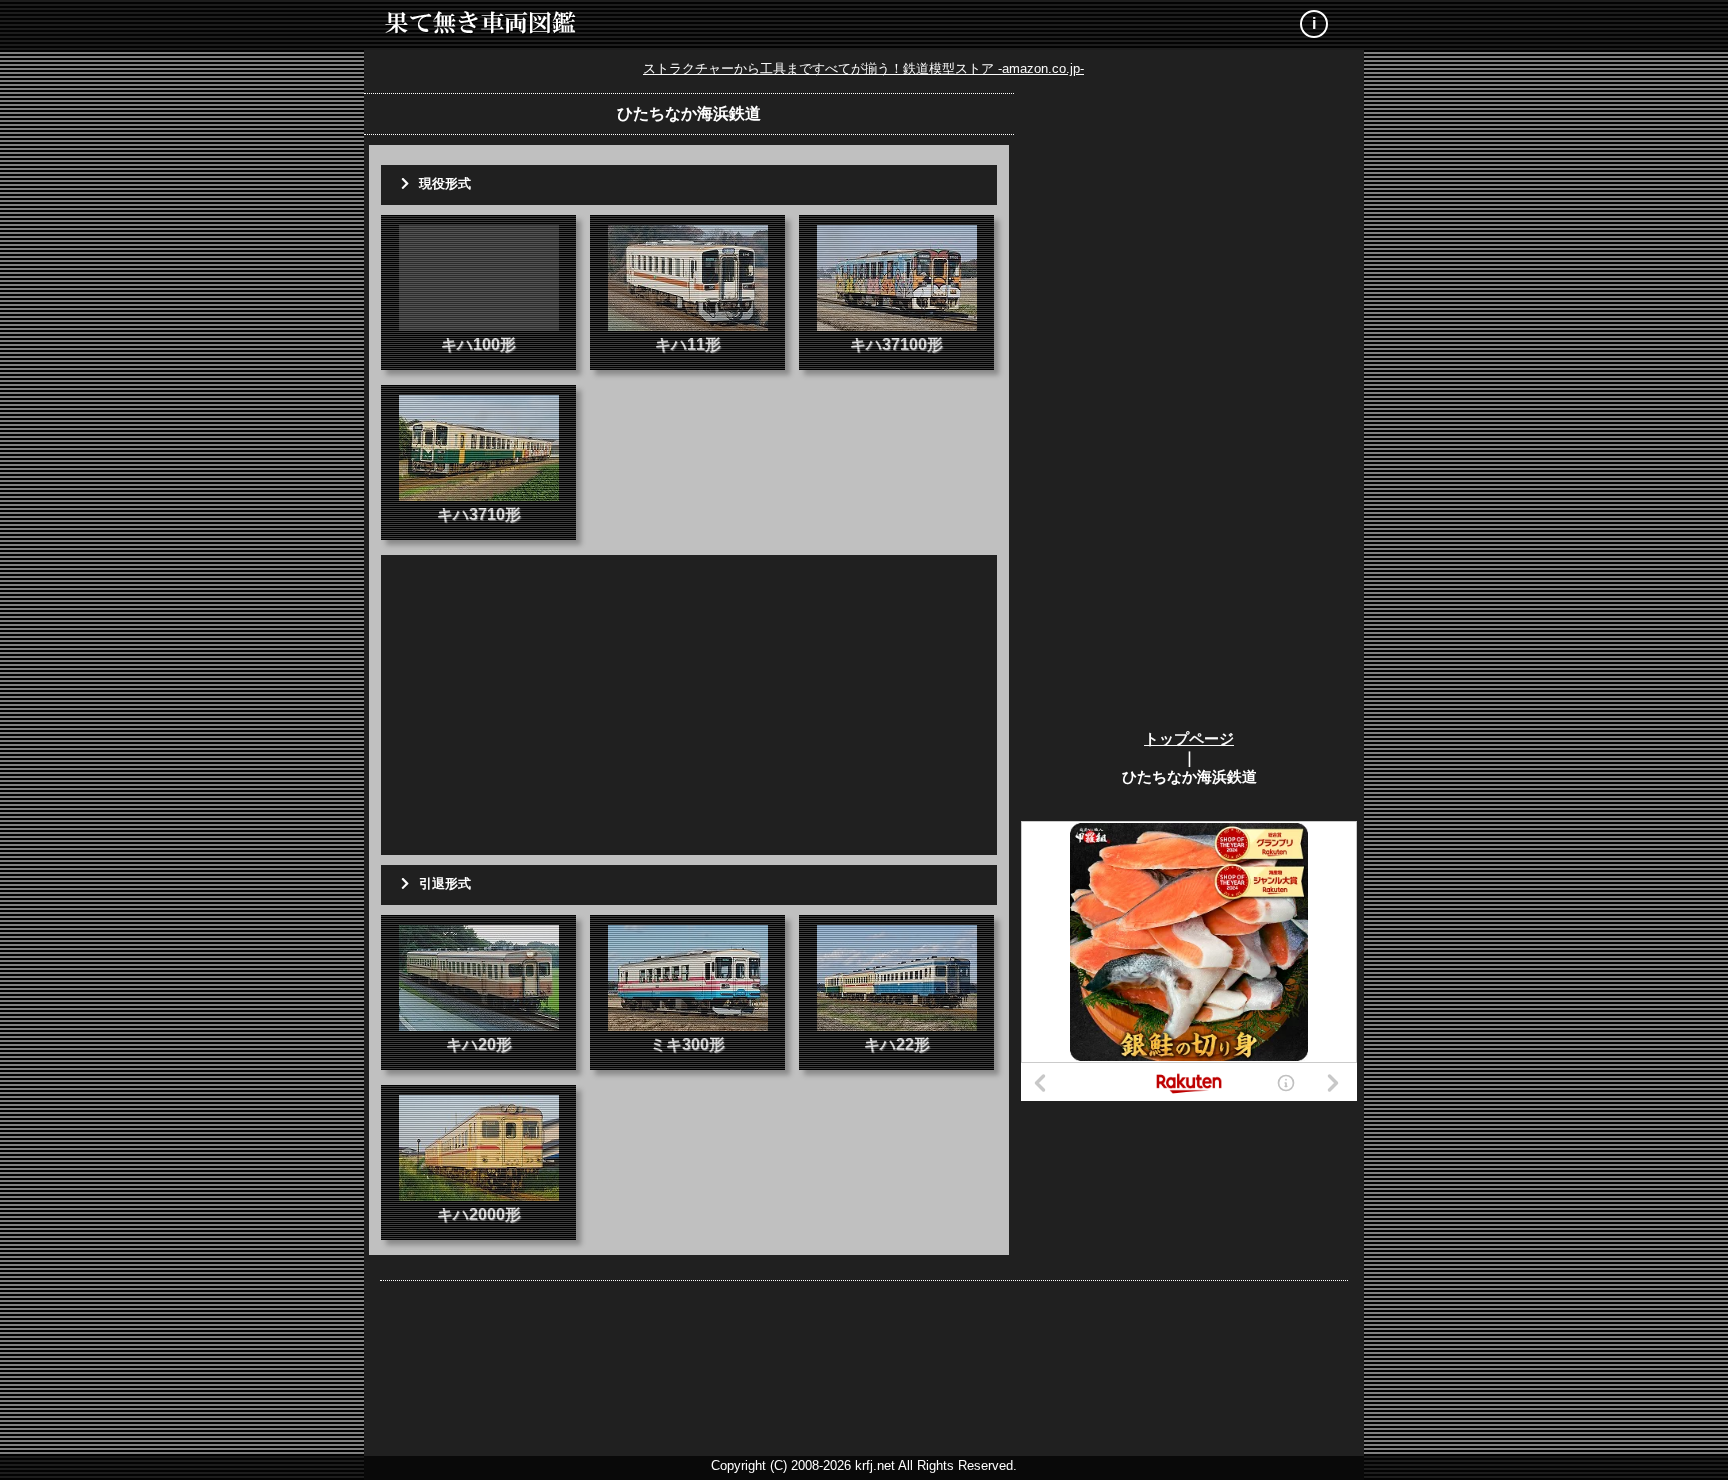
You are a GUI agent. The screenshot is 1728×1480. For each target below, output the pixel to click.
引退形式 (445, 883)
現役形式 (445, 183)
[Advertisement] (689, 705)
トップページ (1189, 738)
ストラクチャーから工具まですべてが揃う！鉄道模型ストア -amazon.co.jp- (863, 68)
